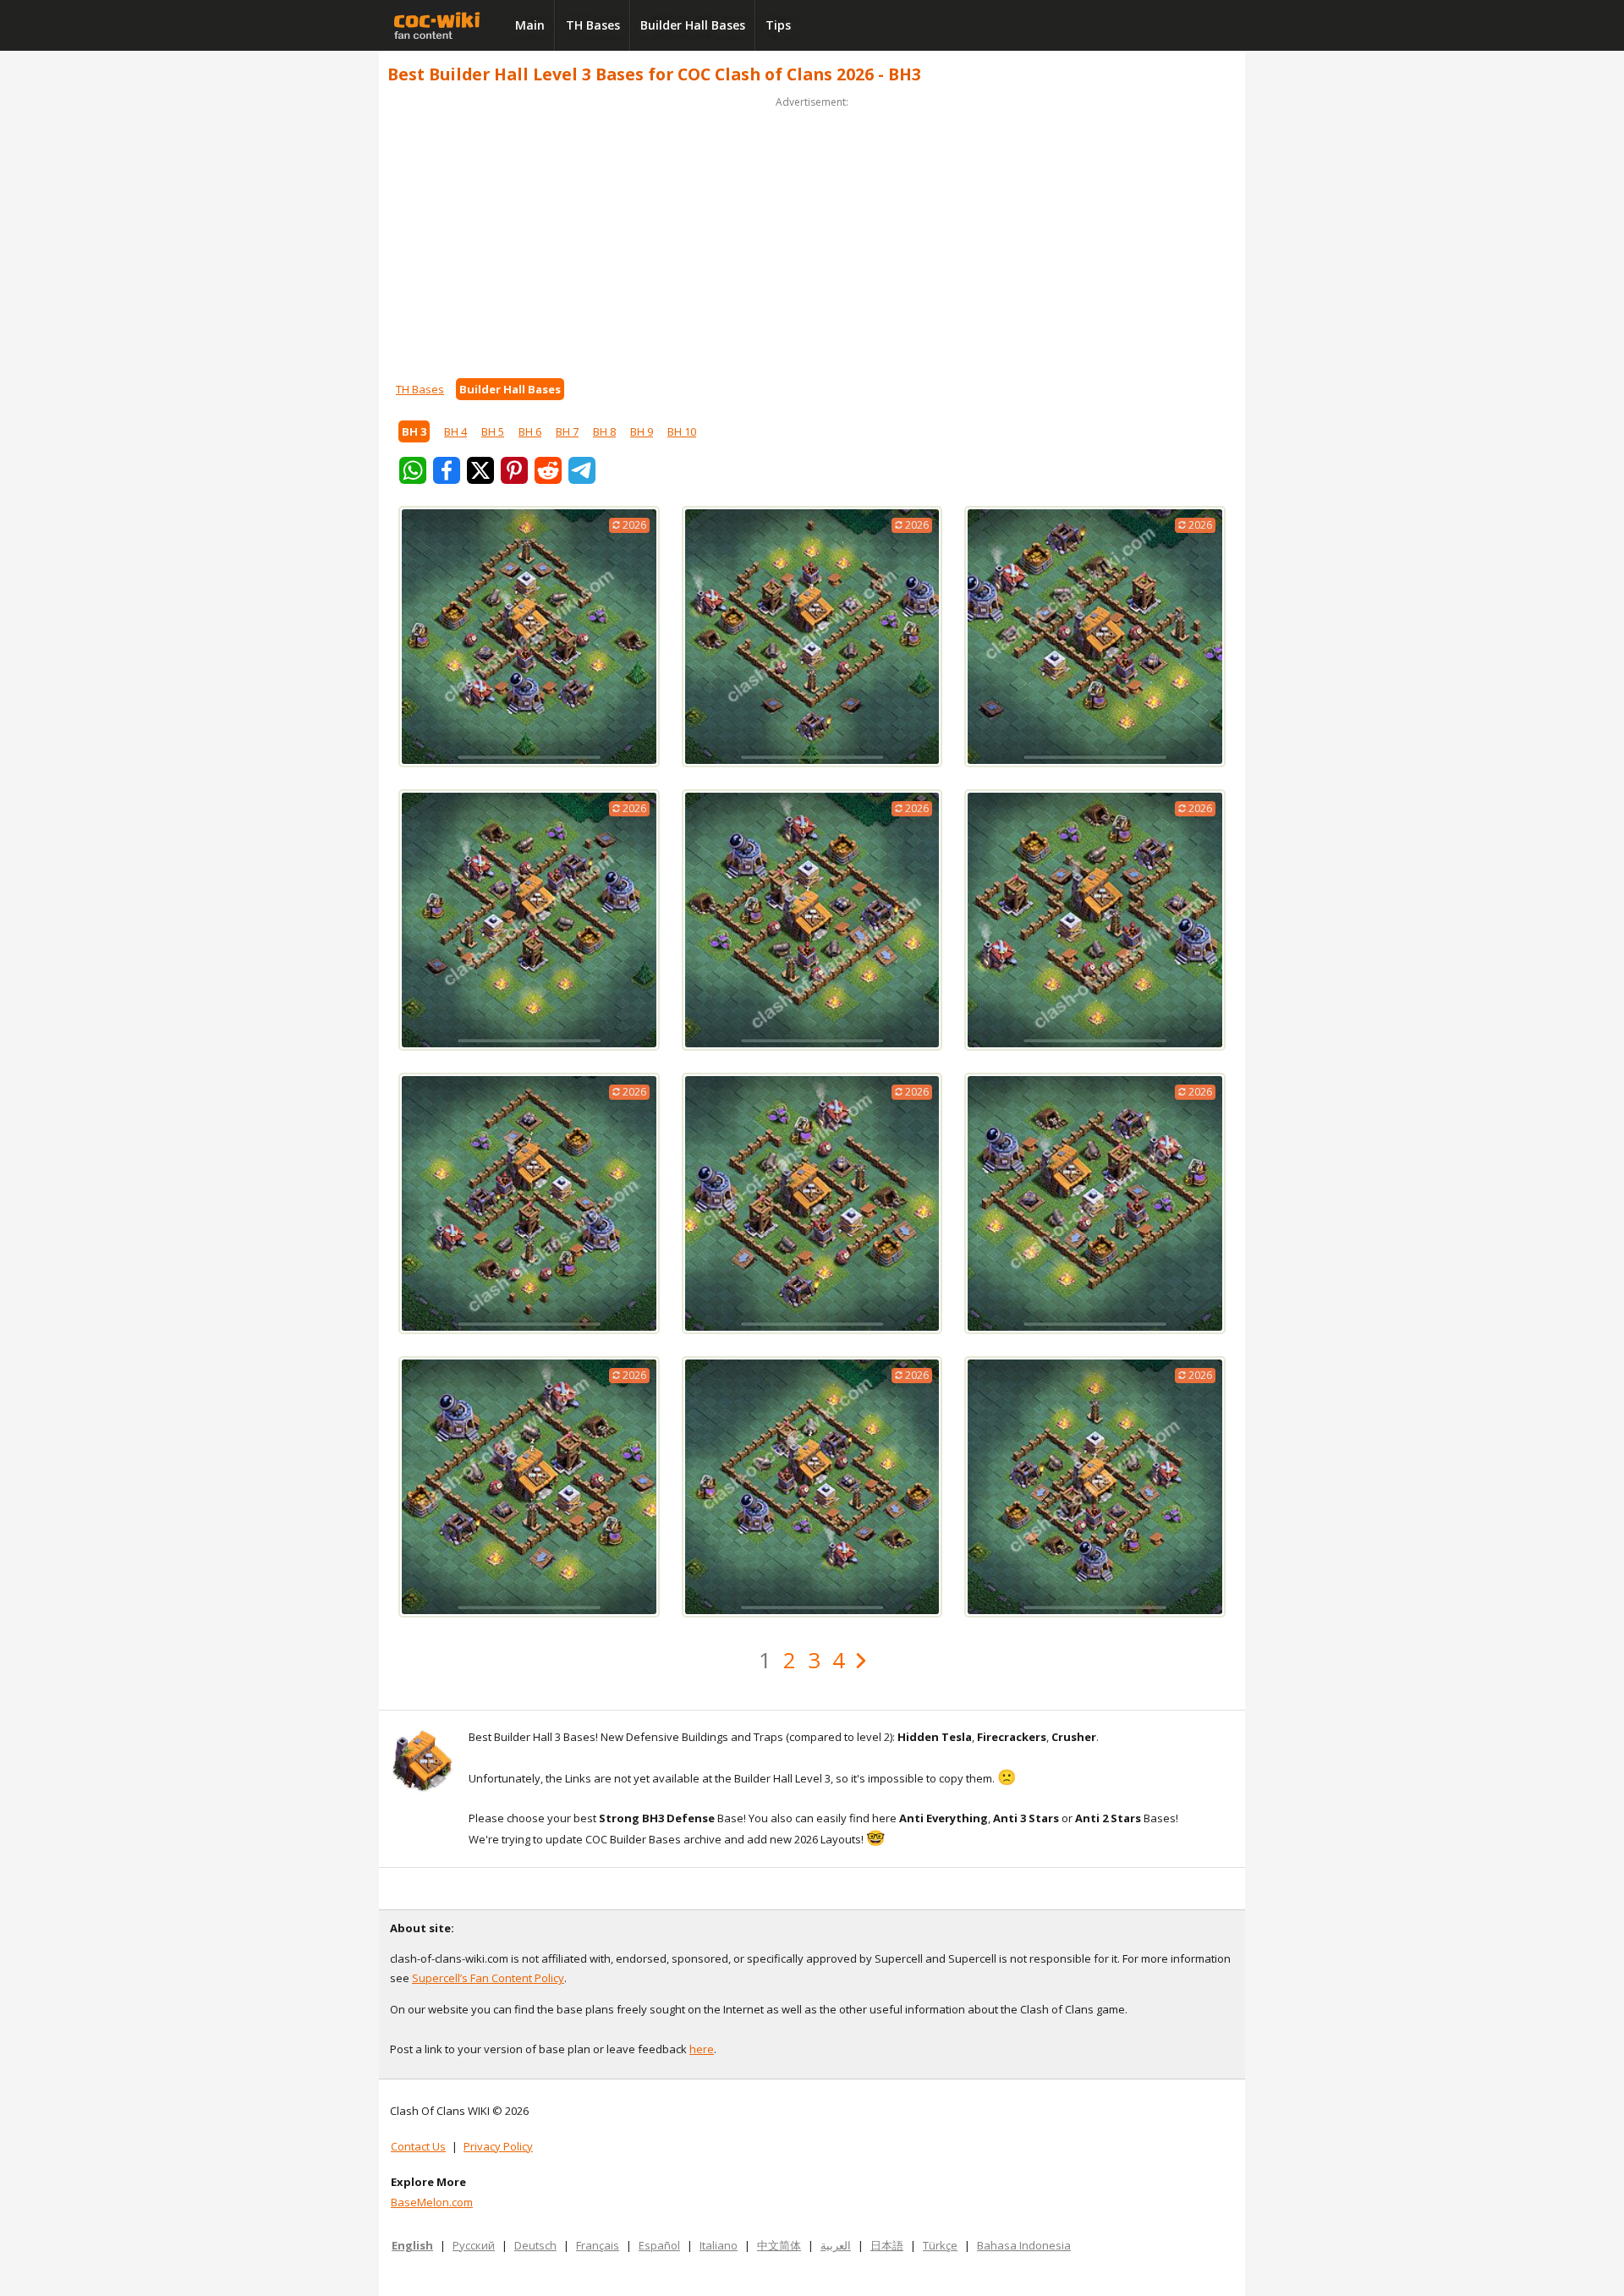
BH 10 (682, 431)
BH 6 (530, 431)
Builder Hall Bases (693, 25)
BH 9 (642, 431)
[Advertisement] (812, 230)
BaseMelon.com (432, 2202)
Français (598, 2245)
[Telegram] (582, 470)
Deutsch (535, 2245)
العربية (836, 2245)
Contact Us (418, 2146)
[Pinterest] (514, 470)
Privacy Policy (498, 2146)
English (412, 2245)
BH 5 (493, 431)
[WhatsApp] (413, 470)
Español (659, 2245)
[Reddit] (548, 470)
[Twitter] (480, 470)
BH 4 (455, 431)
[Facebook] (447, 470)
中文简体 (779, 2245)
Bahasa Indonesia (1024, 2245)
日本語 (887, 2245)
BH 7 (567, 431)
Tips (778, 25)
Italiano (719, 2245)
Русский (474, 2245)
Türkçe (940, 2245)
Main (530, 25)
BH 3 (414, 431)
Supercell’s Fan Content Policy (488, 1978)
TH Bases (593, 25)
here (702, 2049)
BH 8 (604, 431)
